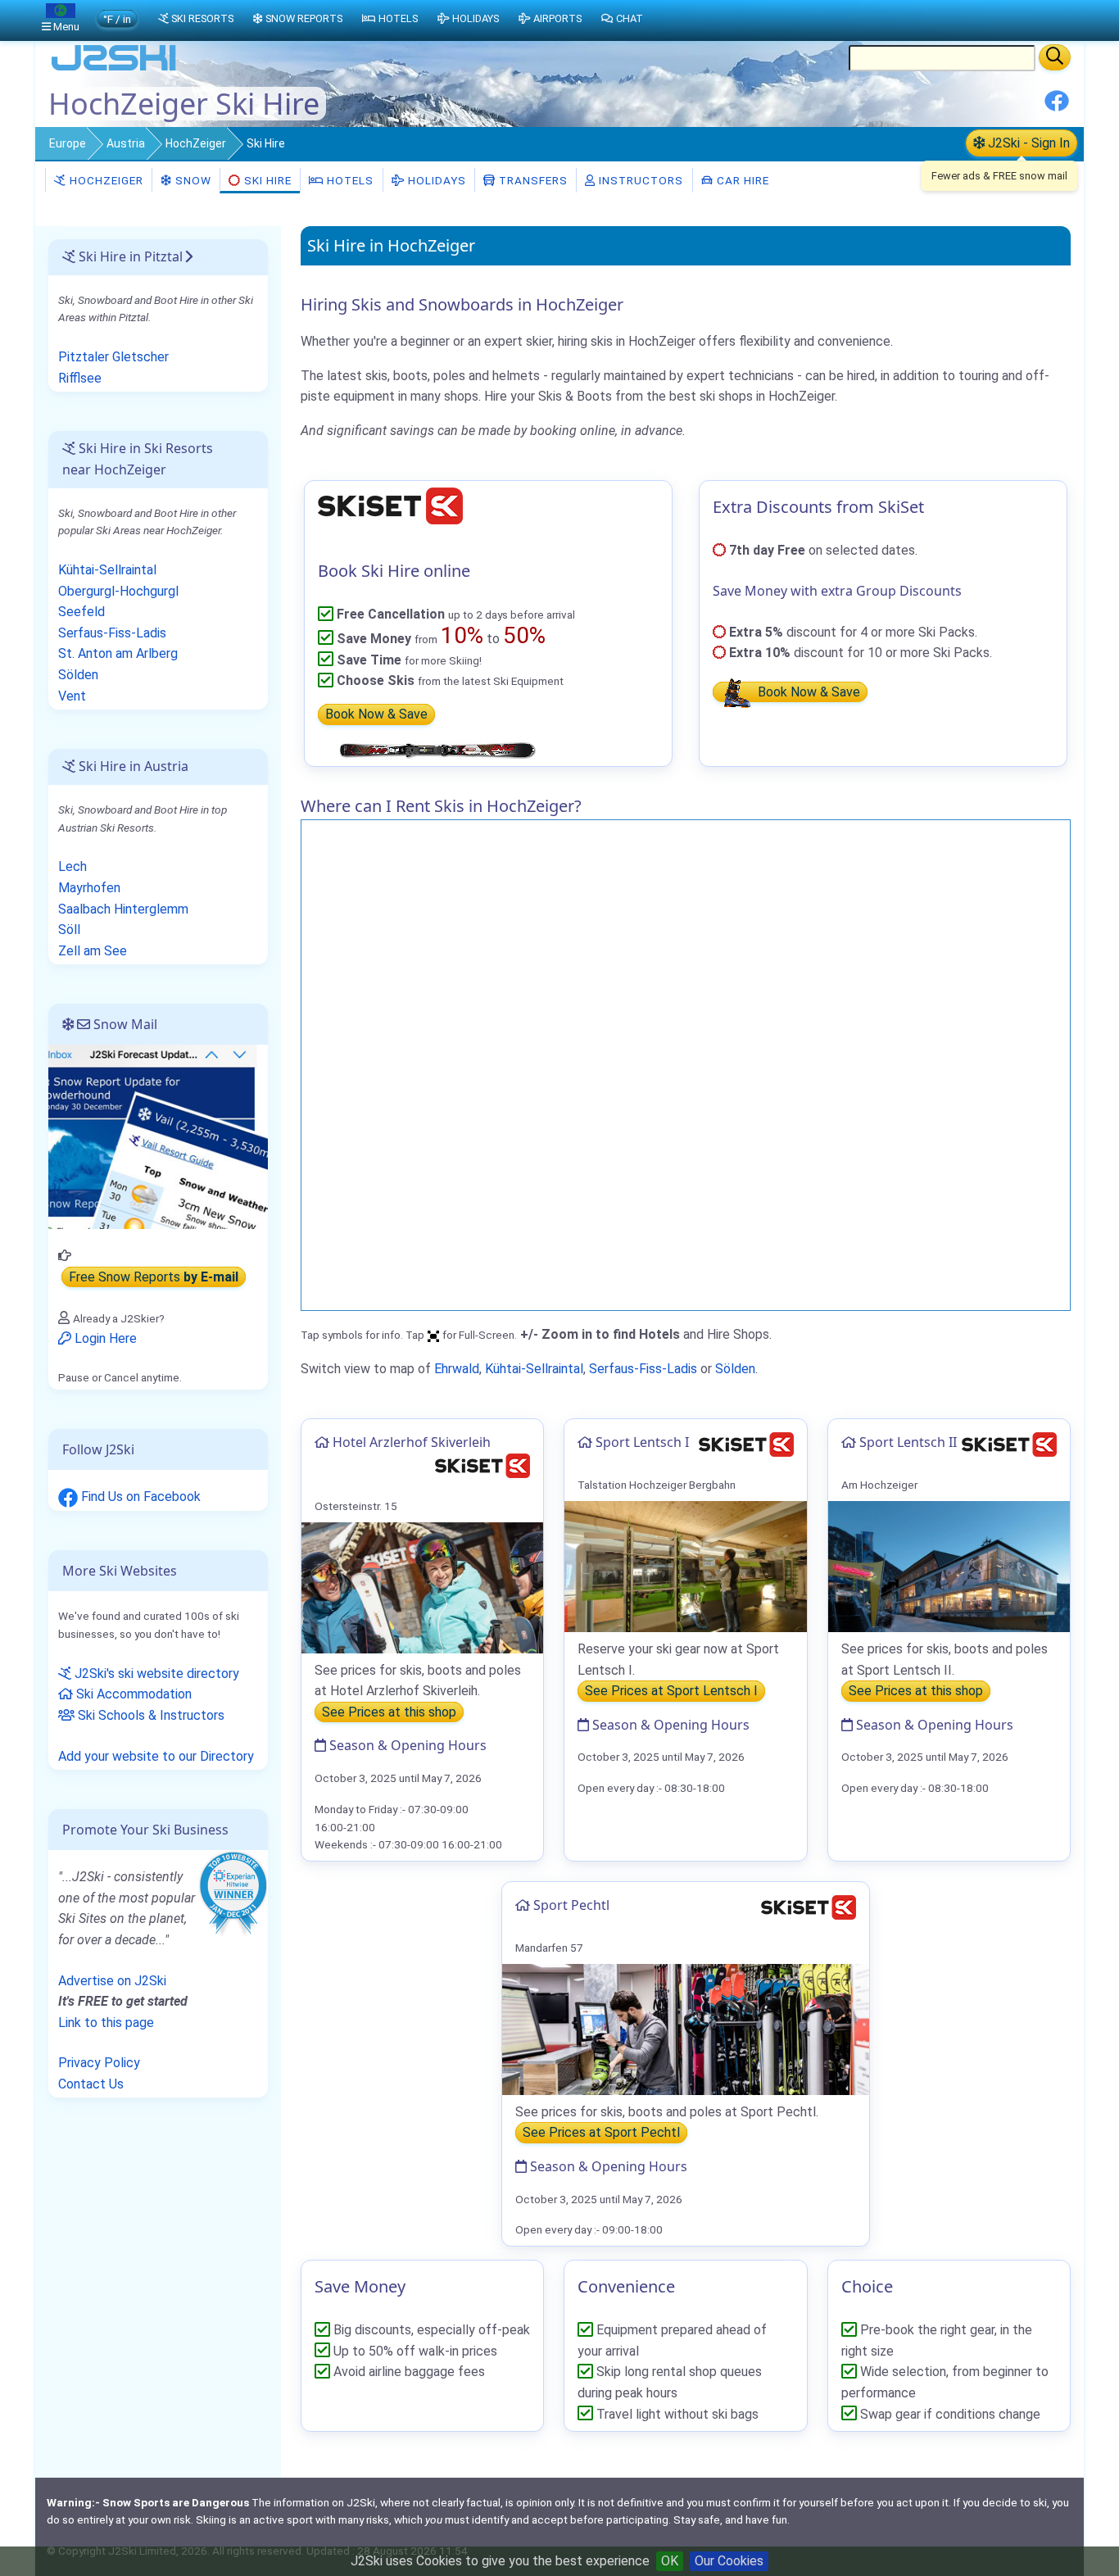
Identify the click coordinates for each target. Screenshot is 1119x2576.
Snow (192, 180)
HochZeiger (196, 143)
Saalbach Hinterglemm (123, 909)
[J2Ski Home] (114, 69)
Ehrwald (457, 1369)
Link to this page (106, 2023)
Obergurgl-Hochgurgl (118, 591)
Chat (630, 18)
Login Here (104, 1338)
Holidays (435, 180)
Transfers (532, 180)
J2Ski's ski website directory (155, 1673)
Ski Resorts (202, 18)
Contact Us (91, 2084)
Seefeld (82, 612)
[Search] (1055, 57)
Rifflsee (80, 378)
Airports (557, 18)
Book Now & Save (376, 715)
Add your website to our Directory (156, 1756)
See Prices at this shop (389, 1712)
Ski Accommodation (132, 1694)
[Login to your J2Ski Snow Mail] (158, 1136)
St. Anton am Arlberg (118, 653)
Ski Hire (268, 180)
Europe (68, 143)
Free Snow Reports (154, 1277)
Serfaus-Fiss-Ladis (643, 1369)
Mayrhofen (89, 888)
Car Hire (741, 180)
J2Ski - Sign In (1027, 143)
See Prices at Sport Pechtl (601, 2133)
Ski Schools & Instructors (150, 1715)
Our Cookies (729, 2561)
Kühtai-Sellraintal (534, 1369)
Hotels (349, 180)
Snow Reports (304, 18)
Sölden (735, 1369)
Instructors (639, 180)
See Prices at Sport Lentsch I (671, 1691)
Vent (72, 696)
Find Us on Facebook (139, 1497)
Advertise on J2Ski (112, 1981)
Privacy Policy (99, 2063)
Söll (69, 930)
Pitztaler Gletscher (113, 357)
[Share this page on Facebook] (1057, 107)
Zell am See (93, 951)
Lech (72, 866)
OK (670, 2561)
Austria (126, 143)
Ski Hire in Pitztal (129, 256)
